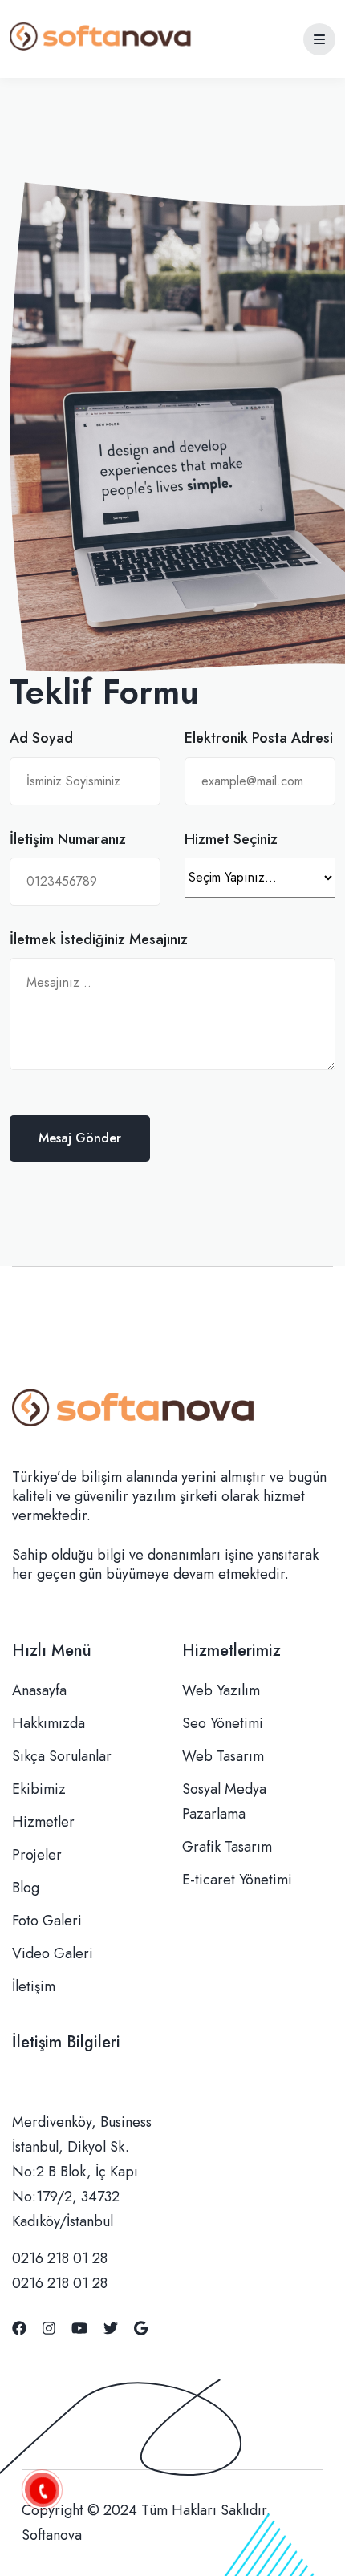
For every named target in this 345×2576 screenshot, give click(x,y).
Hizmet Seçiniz (231, 840)
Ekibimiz (39, 1789)
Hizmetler (43, 1822)
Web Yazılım (221, 1690)
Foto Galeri (47, 1921)
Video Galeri (53, 1953)
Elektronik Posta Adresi (259, 738)
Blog (26, 1888)
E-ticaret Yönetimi (237, 1880)
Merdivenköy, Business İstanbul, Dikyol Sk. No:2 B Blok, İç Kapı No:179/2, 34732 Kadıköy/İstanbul (82, 2172)
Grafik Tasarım (227, 1847)
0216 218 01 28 (60, 2258)
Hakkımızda (49, 1723)
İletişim (34, 1986)
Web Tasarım (223, 1756)
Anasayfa (39, 1690)
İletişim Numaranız (68, 840)
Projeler (37, 1855)
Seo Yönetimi (223, 1723)
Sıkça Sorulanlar (62, 1756)
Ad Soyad (41, 738)
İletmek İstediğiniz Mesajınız (99, 940)
